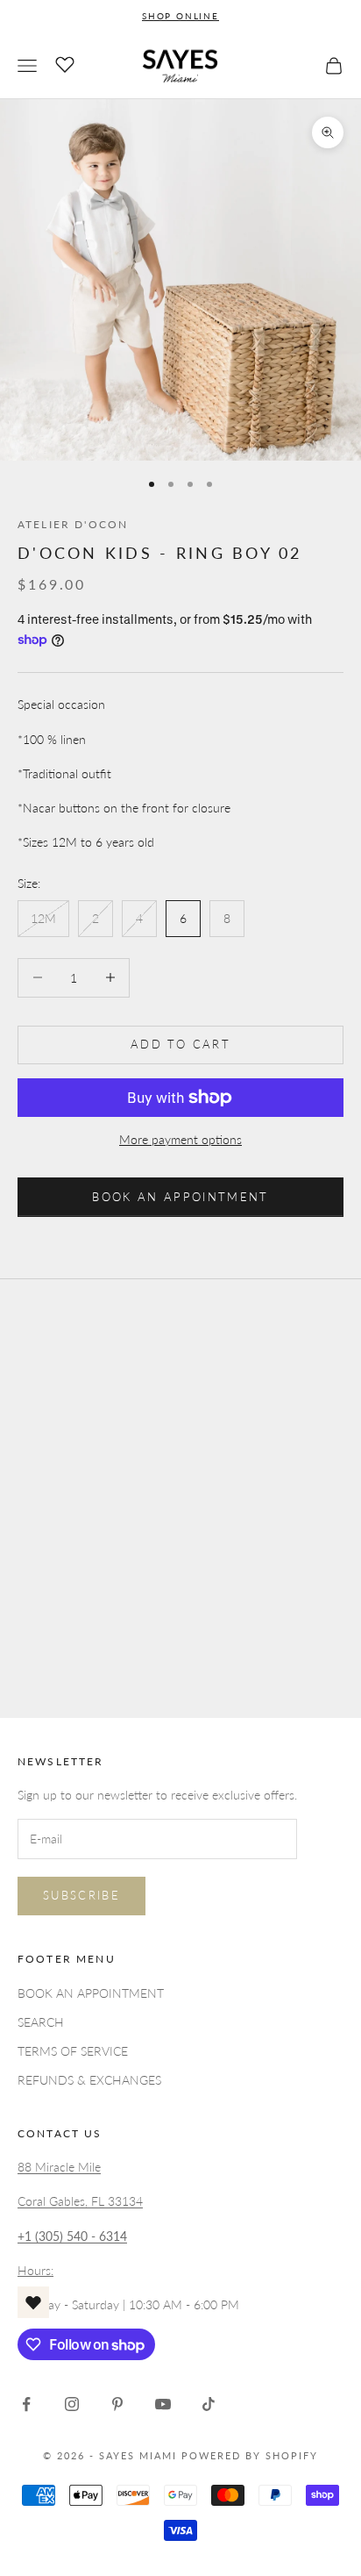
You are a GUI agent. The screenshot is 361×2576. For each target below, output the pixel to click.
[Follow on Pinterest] (117, 2404)
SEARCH (41, 2022)
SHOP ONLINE (180, 16)
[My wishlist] (65, 63)
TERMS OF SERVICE (73, 2051)
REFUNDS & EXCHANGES (89, 2080)
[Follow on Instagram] (72, 2404)
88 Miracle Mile (59, 2167)
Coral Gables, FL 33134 (80, 2201)
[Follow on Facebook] (26, 2404)
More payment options (180, 1139)
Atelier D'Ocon (73, 524)
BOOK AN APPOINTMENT (180, 1197)
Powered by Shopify (250, 2455)
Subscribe (81, 1895)
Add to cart (180, 1044)
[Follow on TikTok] (209, 2404)
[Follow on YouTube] (163, 2404)
